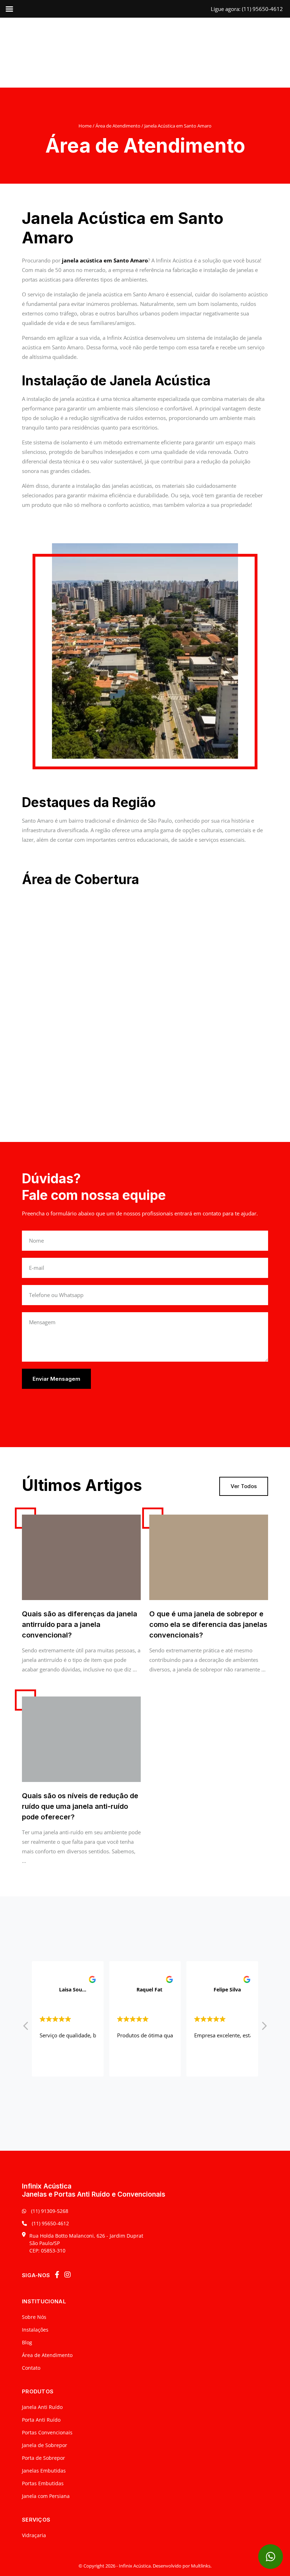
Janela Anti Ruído (42, 2407)
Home (85, 126)
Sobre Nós (34, 2317)
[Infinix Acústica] (145, 52)
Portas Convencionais (47, 2432)
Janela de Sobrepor (45, 2445)
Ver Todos (244, 1486)
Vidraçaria (34, 2535)
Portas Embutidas (43, 2483)
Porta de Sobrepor (43, 2458)
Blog (27, 2342)
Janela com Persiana (46, 2496)
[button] (264, 2028)
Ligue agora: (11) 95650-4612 (247, 9)
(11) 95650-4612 (50, 2223)
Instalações (35, 2330)
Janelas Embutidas (44, 2471)
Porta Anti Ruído (41, 2420)
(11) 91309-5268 (49, 2211)
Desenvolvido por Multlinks (182, 2566)
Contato (31, 2368)
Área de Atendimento (118, 126)
